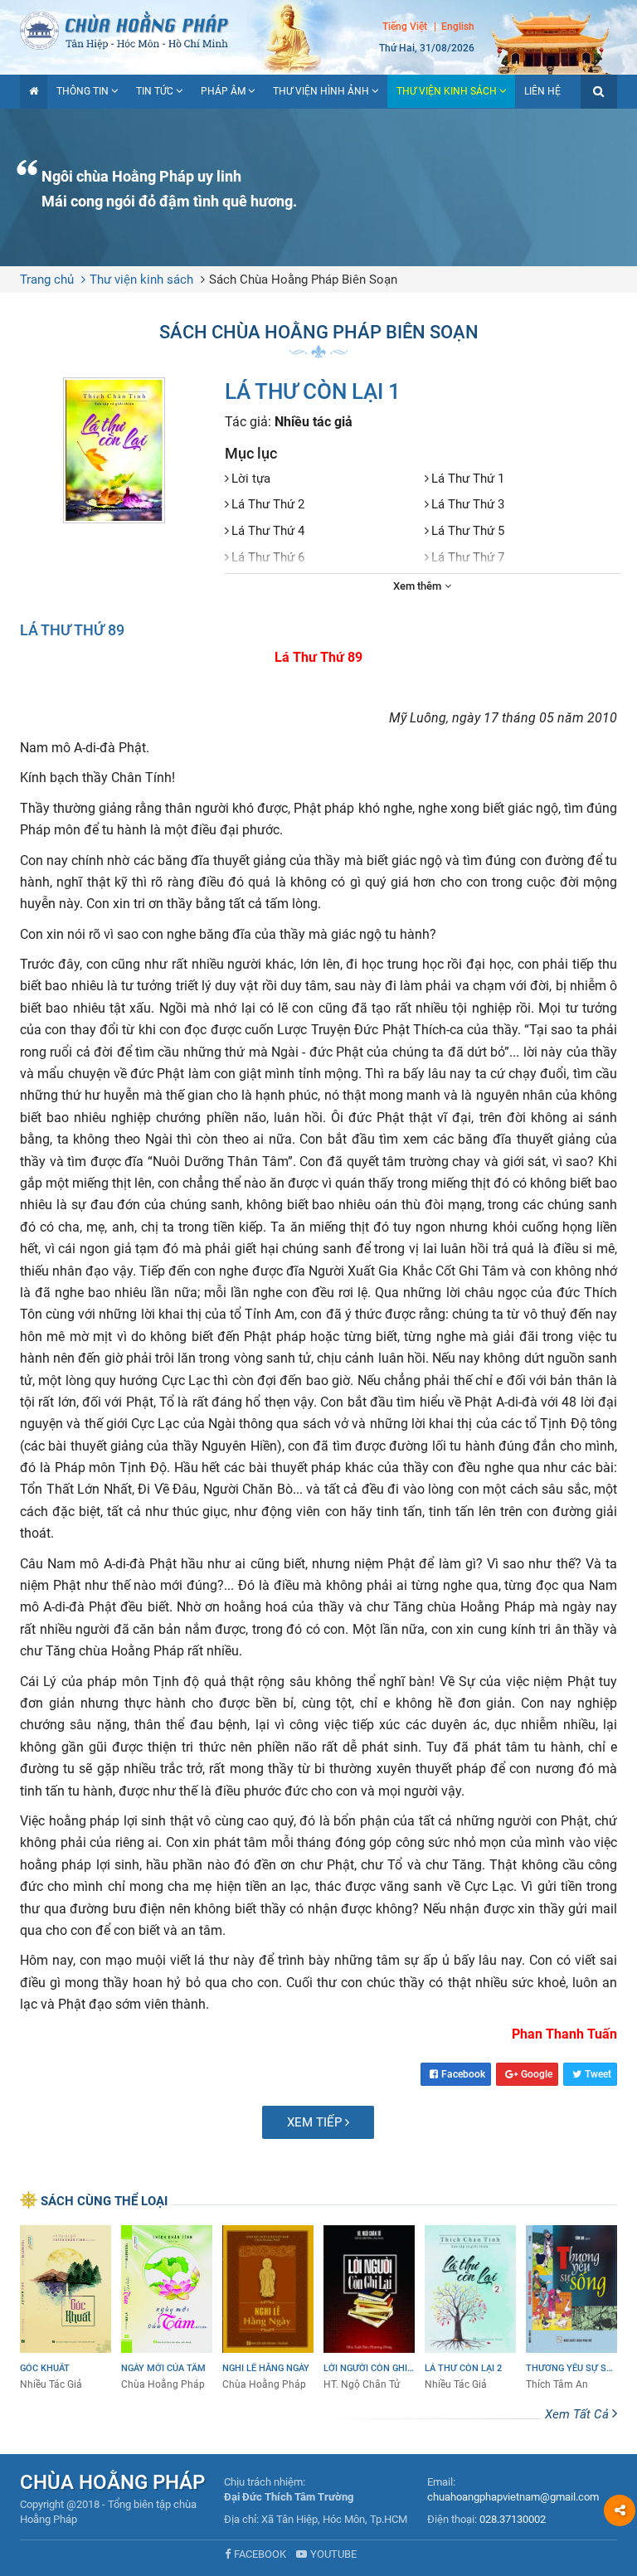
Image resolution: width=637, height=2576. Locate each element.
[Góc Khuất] (66, 2309)
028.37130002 (513, 2519)
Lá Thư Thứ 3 (468, 504)
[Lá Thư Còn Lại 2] (470, 2309)
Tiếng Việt (405, 27)
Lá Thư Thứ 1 (468, 479)
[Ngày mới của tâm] (167, 2309)
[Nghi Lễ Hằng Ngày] (268, 2309)
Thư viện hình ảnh (321, 91)
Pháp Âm (223, 91)
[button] (599, 92)
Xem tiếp (316, 2122)
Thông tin (83, 91)
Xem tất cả (579, 2414)
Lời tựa (251, 479)
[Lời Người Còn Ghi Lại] (369, 2309)
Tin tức (155, 91)
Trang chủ (47, 279)
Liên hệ (542, 91)
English (458, 27)
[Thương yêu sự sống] (571, 2309)
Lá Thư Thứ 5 (468, 531)
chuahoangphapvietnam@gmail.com (513, 2497)
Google (537, 2074)
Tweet (598, 2074)
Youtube (333, 2554)
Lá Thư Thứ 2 (268, 504)
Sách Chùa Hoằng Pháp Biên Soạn (303, 279)
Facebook (463, 2074)
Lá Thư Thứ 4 (268, 531)
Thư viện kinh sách (447, 91)
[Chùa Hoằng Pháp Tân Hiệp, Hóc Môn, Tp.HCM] (318, 29)
